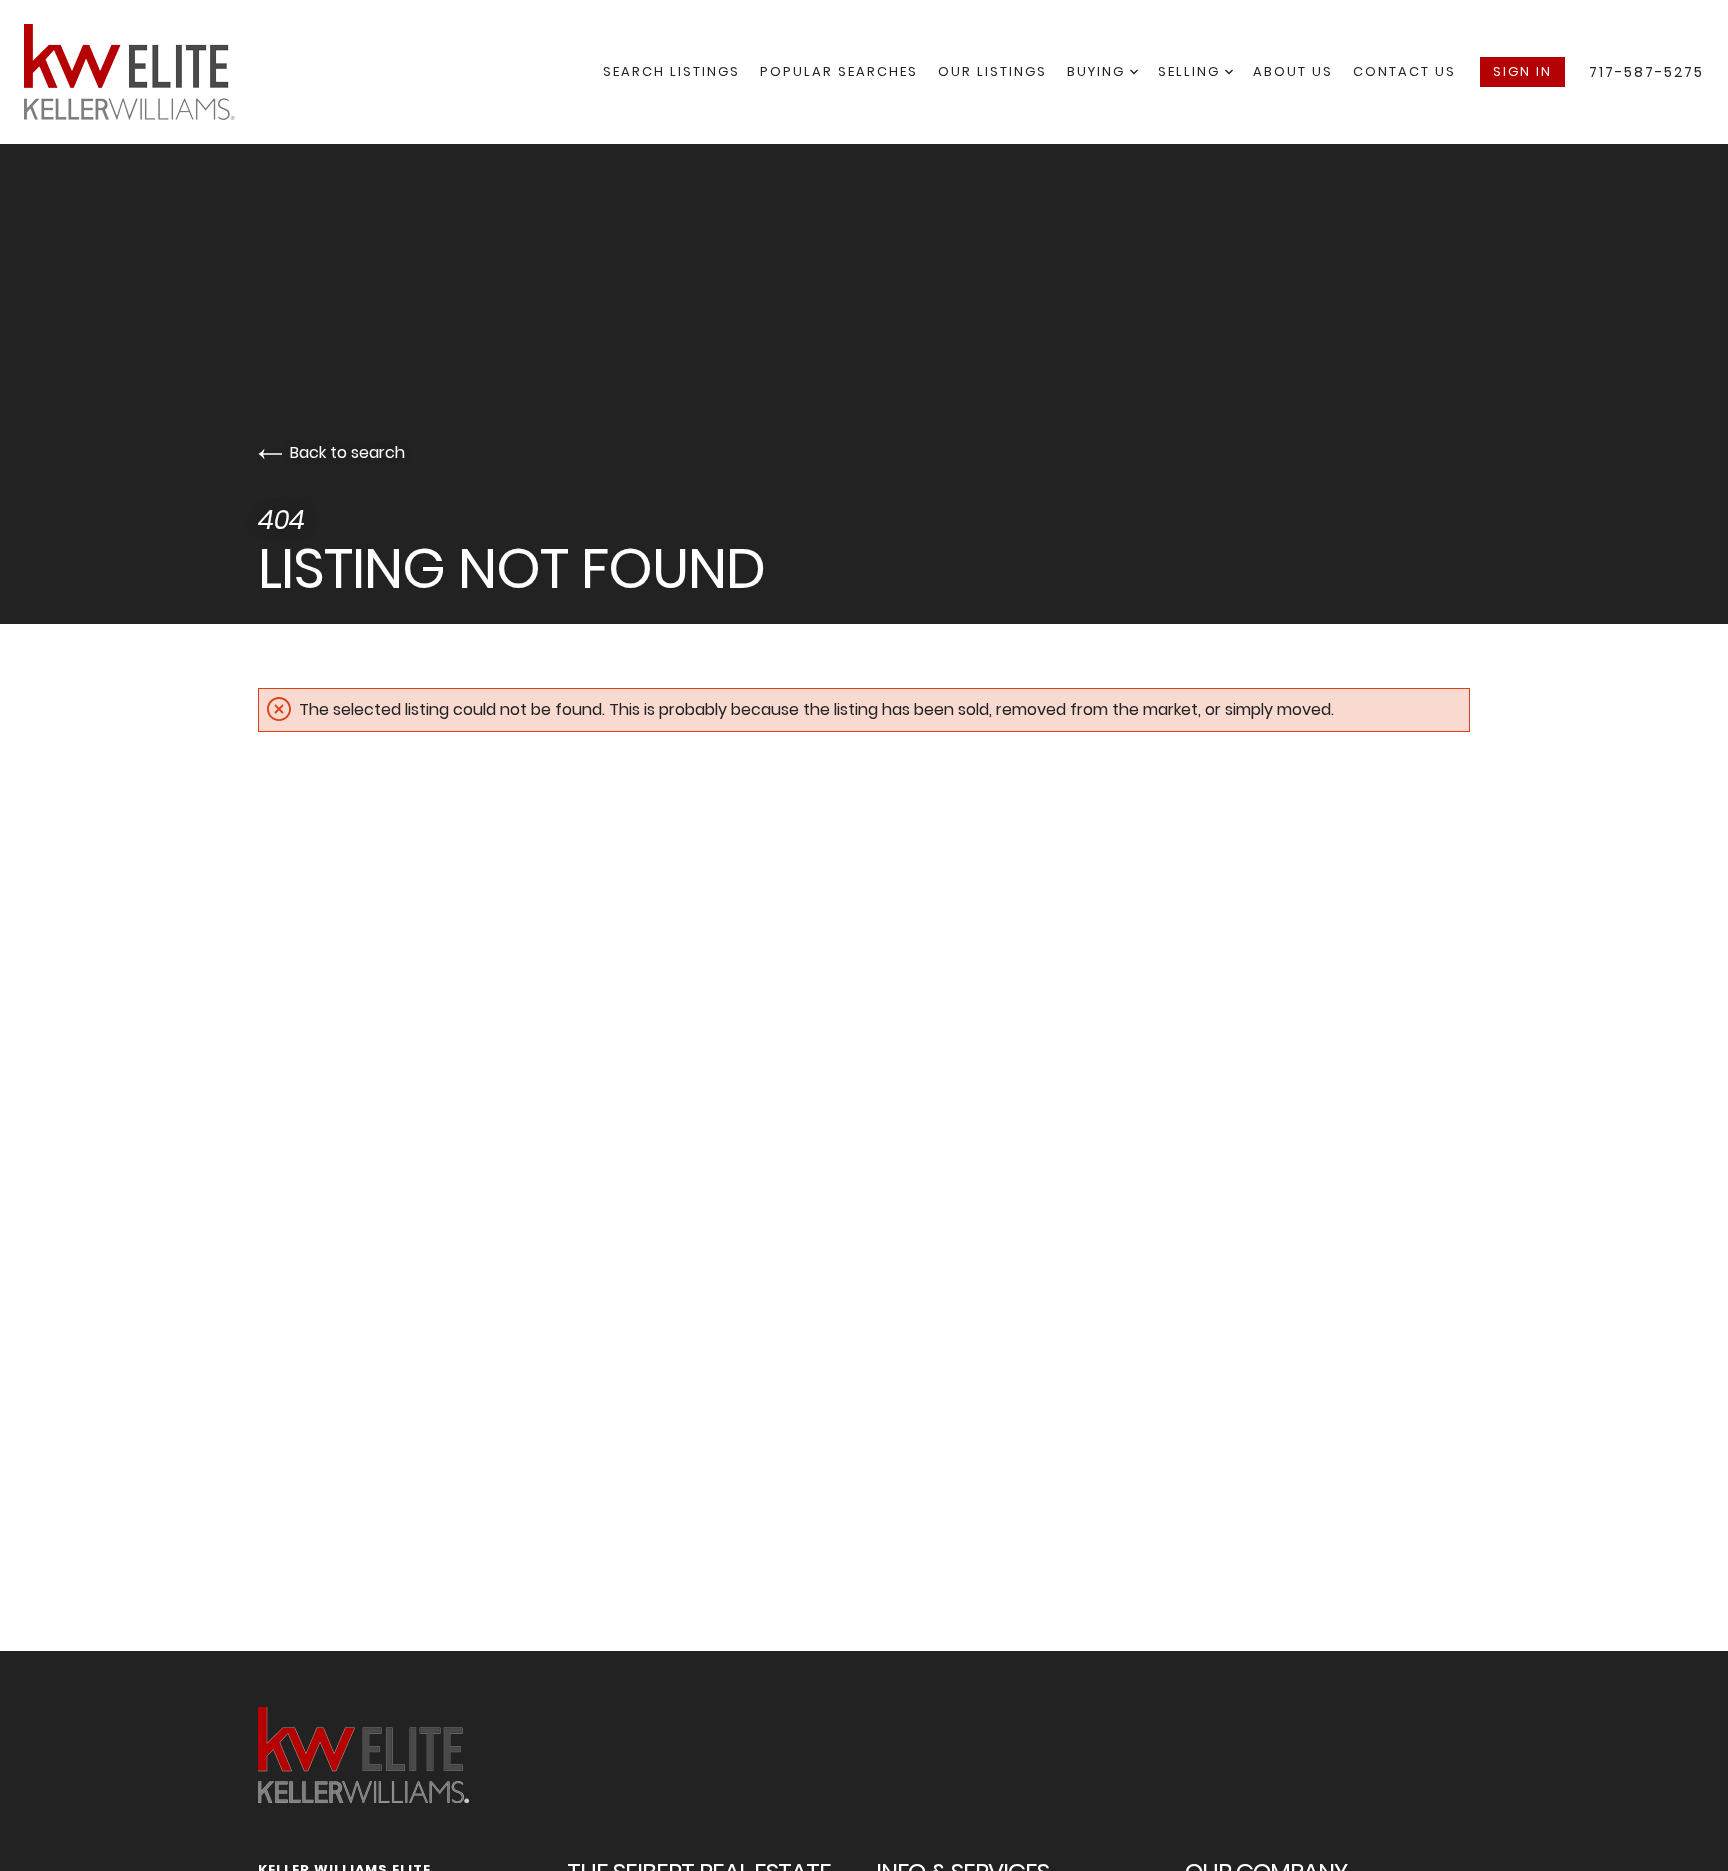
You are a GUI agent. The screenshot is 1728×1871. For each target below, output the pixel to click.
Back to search (347, 452)
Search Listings (671, 71)
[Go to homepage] (149, 72)
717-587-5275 (1646, 72)
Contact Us (1404, 71)
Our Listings (992, 71)
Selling (1191, 71)
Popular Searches (839, 71)
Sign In (1522, 71)
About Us (1293, 71)
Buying (1098, 71)
